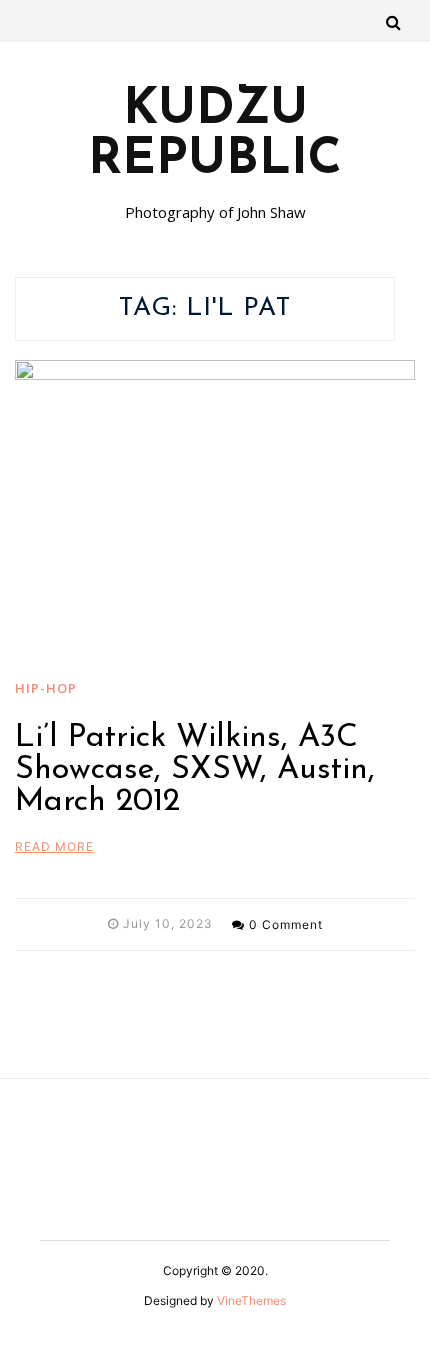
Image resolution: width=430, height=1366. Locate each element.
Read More (54, 846)
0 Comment (286, 924)
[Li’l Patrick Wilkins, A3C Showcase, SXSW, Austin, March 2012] (215, 510)
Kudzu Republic (215, 136)
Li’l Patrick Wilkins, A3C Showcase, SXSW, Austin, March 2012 (195, 770)
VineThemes (251, 1300)
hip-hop (46, 688)
